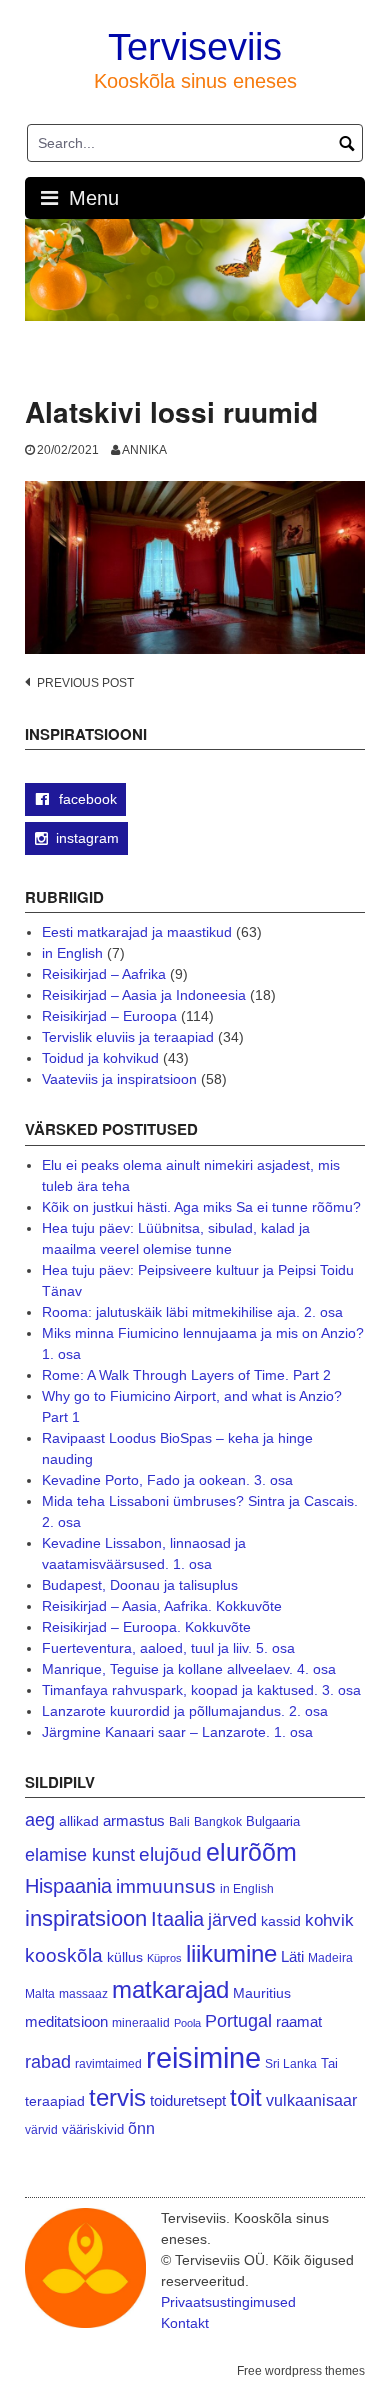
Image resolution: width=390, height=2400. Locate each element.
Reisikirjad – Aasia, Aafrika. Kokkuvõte (162, 1606)
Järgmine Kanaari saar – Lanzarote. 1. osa (177, 1732)
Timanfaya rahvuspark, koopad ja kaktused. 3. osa (201, 1690)
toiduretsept (188, 2101)
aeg (40, 1820)
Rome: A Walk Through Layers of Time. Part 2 (186, 1375)
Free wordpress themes (301, 2371)
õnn (141, 2128)
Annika (144, 450)
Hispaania (68, 1886)
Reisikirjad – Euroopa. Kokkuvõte (146, 1627)
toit (246, 2098)
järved (232, 1920)
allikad (79, 1821)
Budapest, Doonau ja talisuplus (140, 1585)
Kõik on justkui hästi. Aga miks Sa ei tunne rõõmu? (201, 1207)
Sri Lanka (291, 2064)
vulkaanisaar (311, 2100)
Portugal (238, 2021)
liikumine (231, 1953)
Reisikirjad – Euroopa (109, 1016)
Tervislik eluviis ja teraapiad (128, 1037)
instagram (87, 838)
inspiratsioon (86, 1918)
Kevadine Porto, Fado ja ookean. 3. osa (167, 1480)
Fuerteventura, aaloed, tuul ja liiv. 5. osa (168, 1648)
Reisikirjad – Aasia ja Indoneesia (144, 995)
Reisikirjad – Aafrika (104, 974)
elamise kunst (80, 1855)
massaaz (83, 1994)
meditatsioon (66, 2022)
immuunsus (166, 1886)
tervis (117, 2097)
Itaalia (177, 1919)
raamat (299, 2022)
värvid (41, 2130)
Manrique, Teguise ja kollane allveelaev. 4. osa (189, 1669)
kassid (281, 1921)
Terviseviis (195, 47)
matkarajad (170, 1989)
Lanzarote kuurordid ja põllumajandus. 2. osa (185, 1711)
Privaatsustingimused (228, 2302)
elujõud (170, 1854)
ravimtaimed (108, 2064)
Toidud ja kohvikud (100, 1058)
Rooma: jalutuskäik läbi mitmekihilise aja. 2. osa (192, 1312)
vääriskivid (93, 2129)
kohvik (329, 1920)
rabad (48, 2062)
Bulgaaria (273, 1821)
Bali (179, 1821)
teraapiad (55, 2101)
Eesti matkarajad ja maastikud (137, 932)
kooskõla (64, 1955)
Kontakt (185, 2323)
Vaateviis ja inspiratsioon (119, 1079)
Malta (40, 1993)
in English (72, 953)
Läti (292, 1956)
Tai (329, 2063)
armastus (134, 1820)
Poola (187, 2023)
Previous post (85, 683)
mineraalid (141, 2023)
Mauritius (262, 1993)
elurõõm (251, 1852)
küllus (125, 1957)
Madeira (330, 1957)
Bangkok (218, 1821)
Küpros (164, 1958)
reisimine (203, 2057)
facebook (86, 799)
